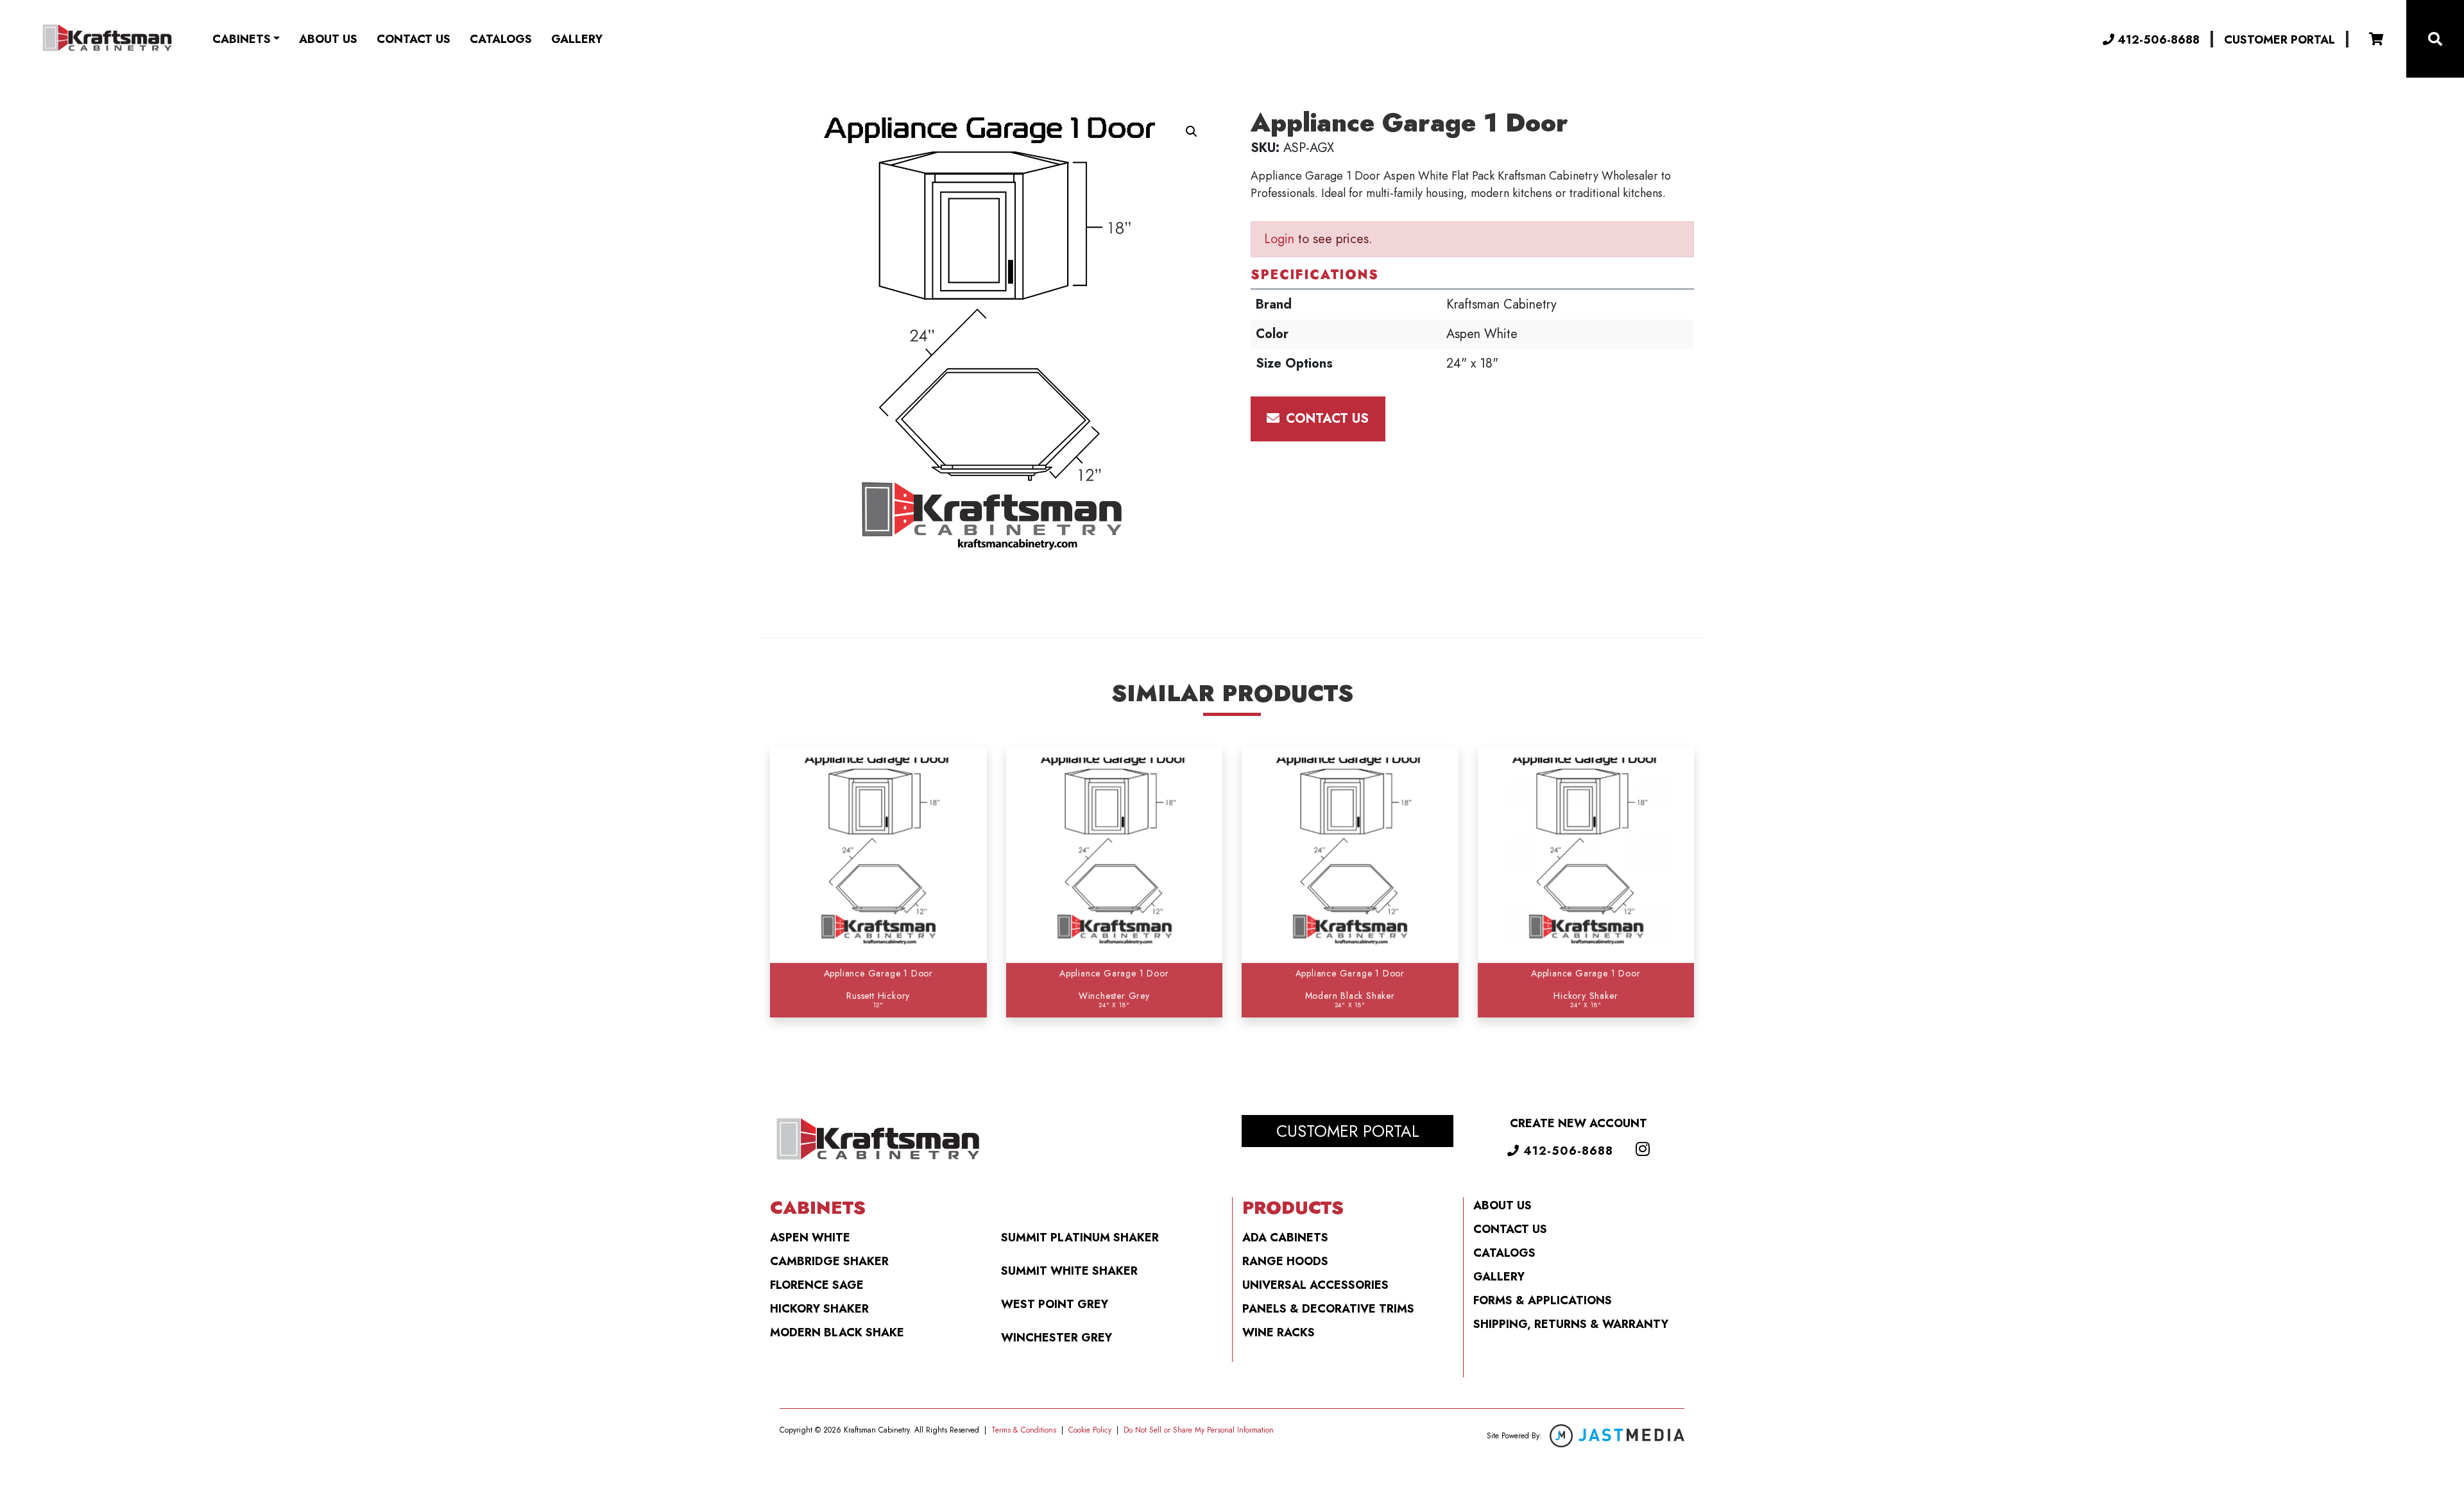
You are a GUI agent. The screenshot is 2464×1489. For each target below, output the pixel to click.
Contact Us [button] (1325, 419)
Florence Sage (817, 1285)
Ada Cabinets (1285, 1238)
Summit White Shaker (1069, 1271)
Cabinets (242, 39)
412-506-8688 (2157, 39)
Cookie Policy (1090, 1430)
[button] (1192, 132)
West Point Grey (1055, 1304)
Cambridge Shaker (829, 1261)
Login (1279, 239)
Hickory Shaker (819, 1309)
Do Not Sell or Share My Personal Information (1199, 1430)
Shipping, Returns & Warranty (1571, 1324)
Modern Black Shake (837, 1332)
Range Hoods (1285, 1261)
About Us (328, 39)
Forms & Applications (1543, 1300)
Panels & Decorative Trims (1328, 1309)
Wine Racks (1279, 1332)
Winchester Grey (1057, 1338)
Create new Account (1579, 1123)
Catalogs (501, 39)
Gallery (577, 39)
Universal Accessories (1315, 1285)
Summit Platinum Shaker (1080, 1238)
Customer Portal (2280, 40)
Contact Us (414, 39)
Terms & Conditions (1024, 1430)
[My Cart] (2376, 39)
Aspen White (810, 1238)
